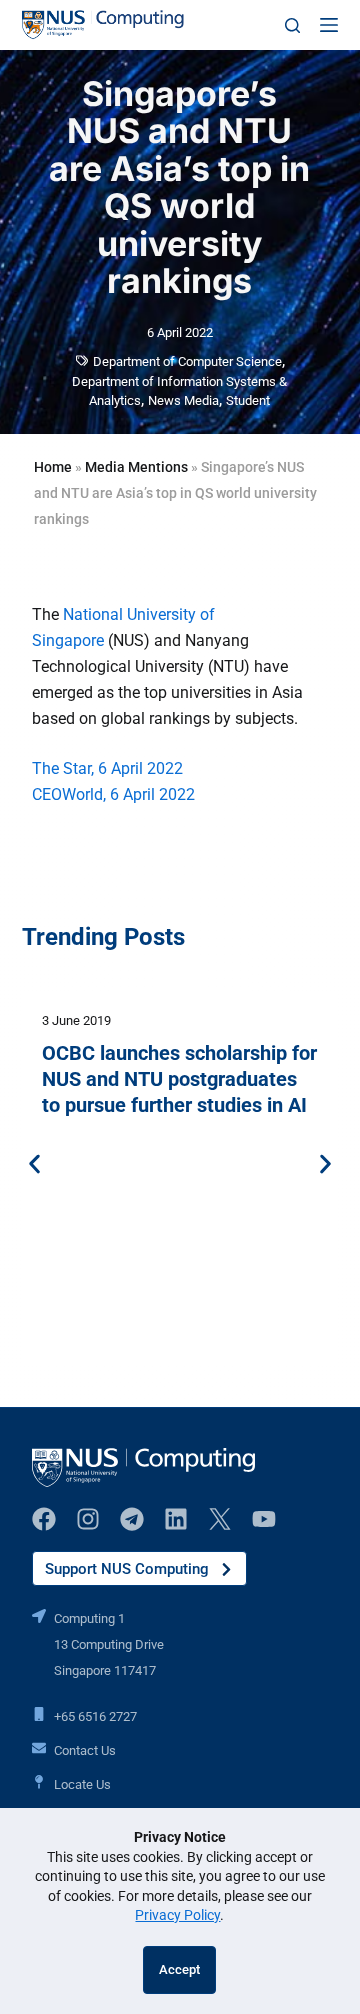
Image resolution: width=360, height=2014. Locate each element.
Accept (179, 1969)
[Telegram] (132, 1519)
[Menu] (329, 25)
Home (53, 467)
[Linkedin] (176, 1519)
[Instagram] (88, 1519)
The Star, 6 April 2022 (107, 768)
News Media (183, 400)
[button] (34, 1164)
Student (248, 400)
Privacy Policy (177, 1915)
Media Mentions (136, 467)
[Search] (292, 25)
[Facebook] (44, 1519)
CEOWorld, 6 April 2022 (113, 794)
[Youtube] (264, 1519)
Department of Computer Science (187, 361)
